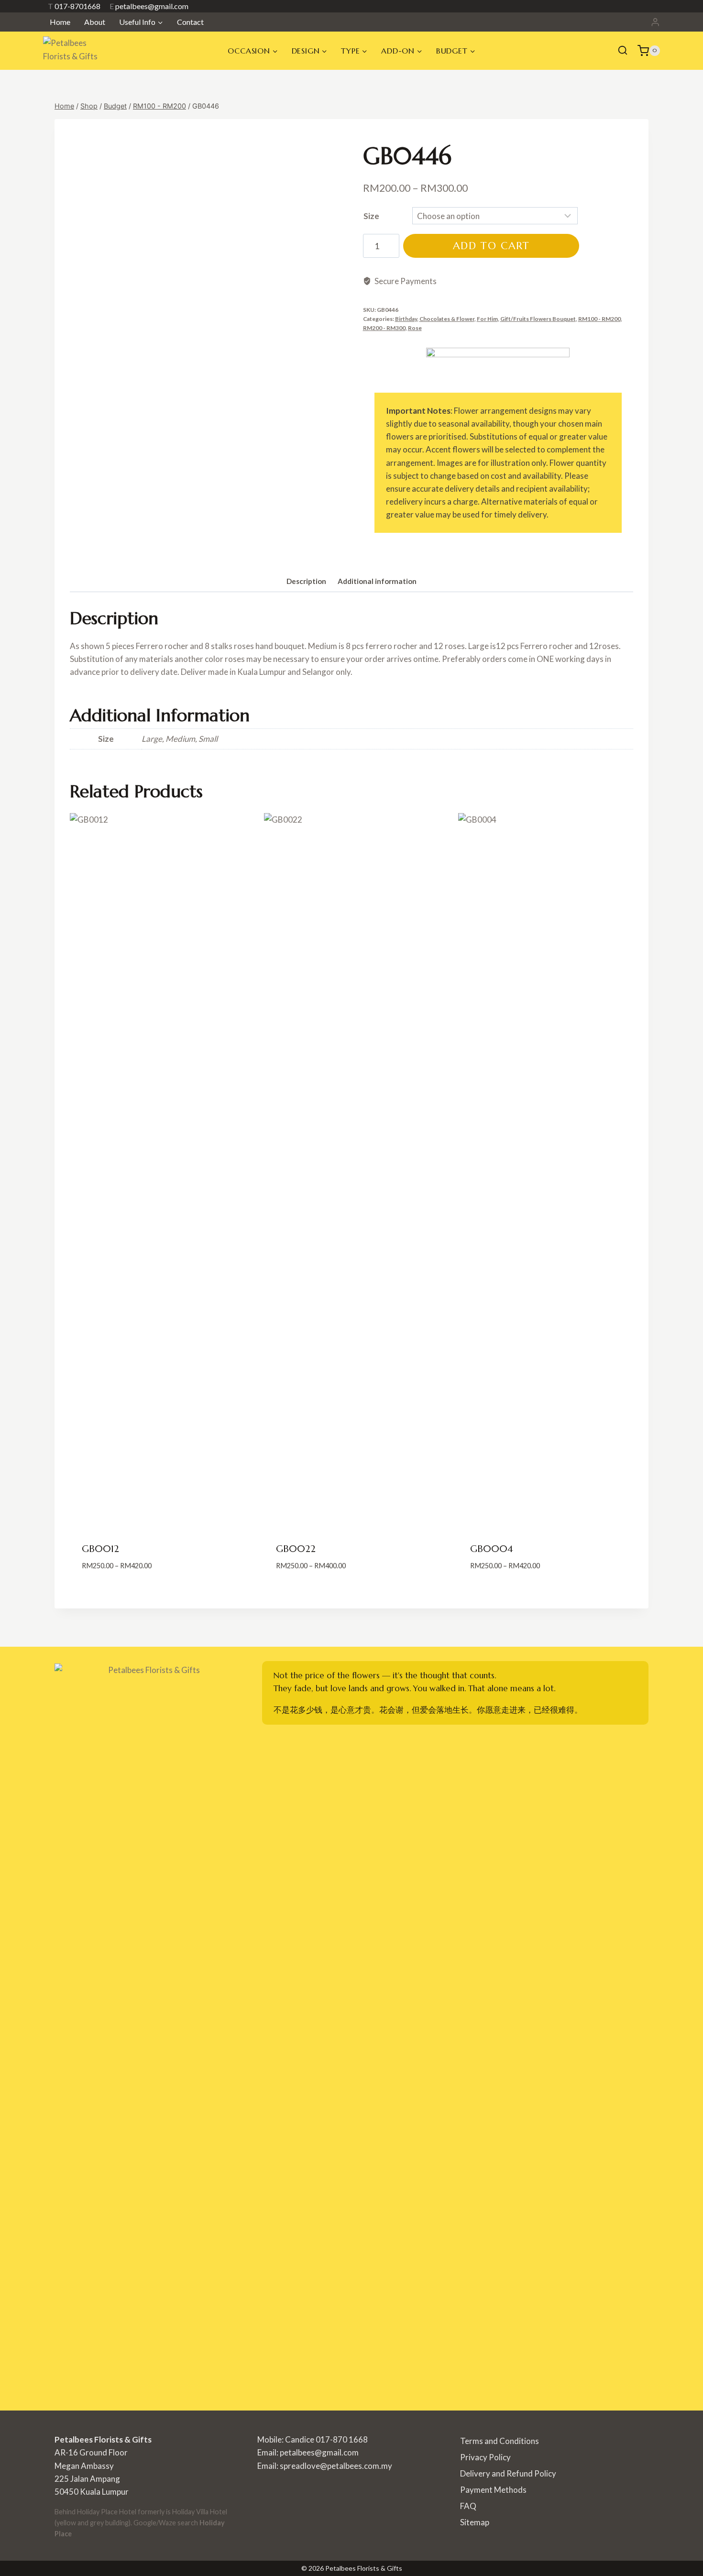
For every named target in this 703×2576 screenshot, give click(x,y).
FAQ (468, 2506)
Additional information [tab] (377, 581)
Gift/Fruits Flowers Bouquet (538, 319)
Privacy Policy (485, 2457)
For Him (487, 319)
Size (371, 216)
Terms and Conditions (500, 2441)
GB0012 (100, 1549)
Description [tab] (306, 581)
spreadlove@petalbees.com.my (336, 2466)
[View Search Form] (623, 51)
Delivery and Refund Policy (508, 2473)
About (95, 22)
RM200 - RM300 (384, 328)
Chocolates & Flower (447, 319)
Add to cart (491, 246)
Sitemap (475, 2522)
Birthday (406, 319)
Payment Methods (493, 2490)
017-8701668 (74, 6)
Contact (190, 22)
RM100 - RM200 (599, 319)
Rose (415, 328)
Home (60, 22)
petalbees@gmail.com (149, 6)
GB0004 (492, 1549)
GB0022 (296, 1549)
